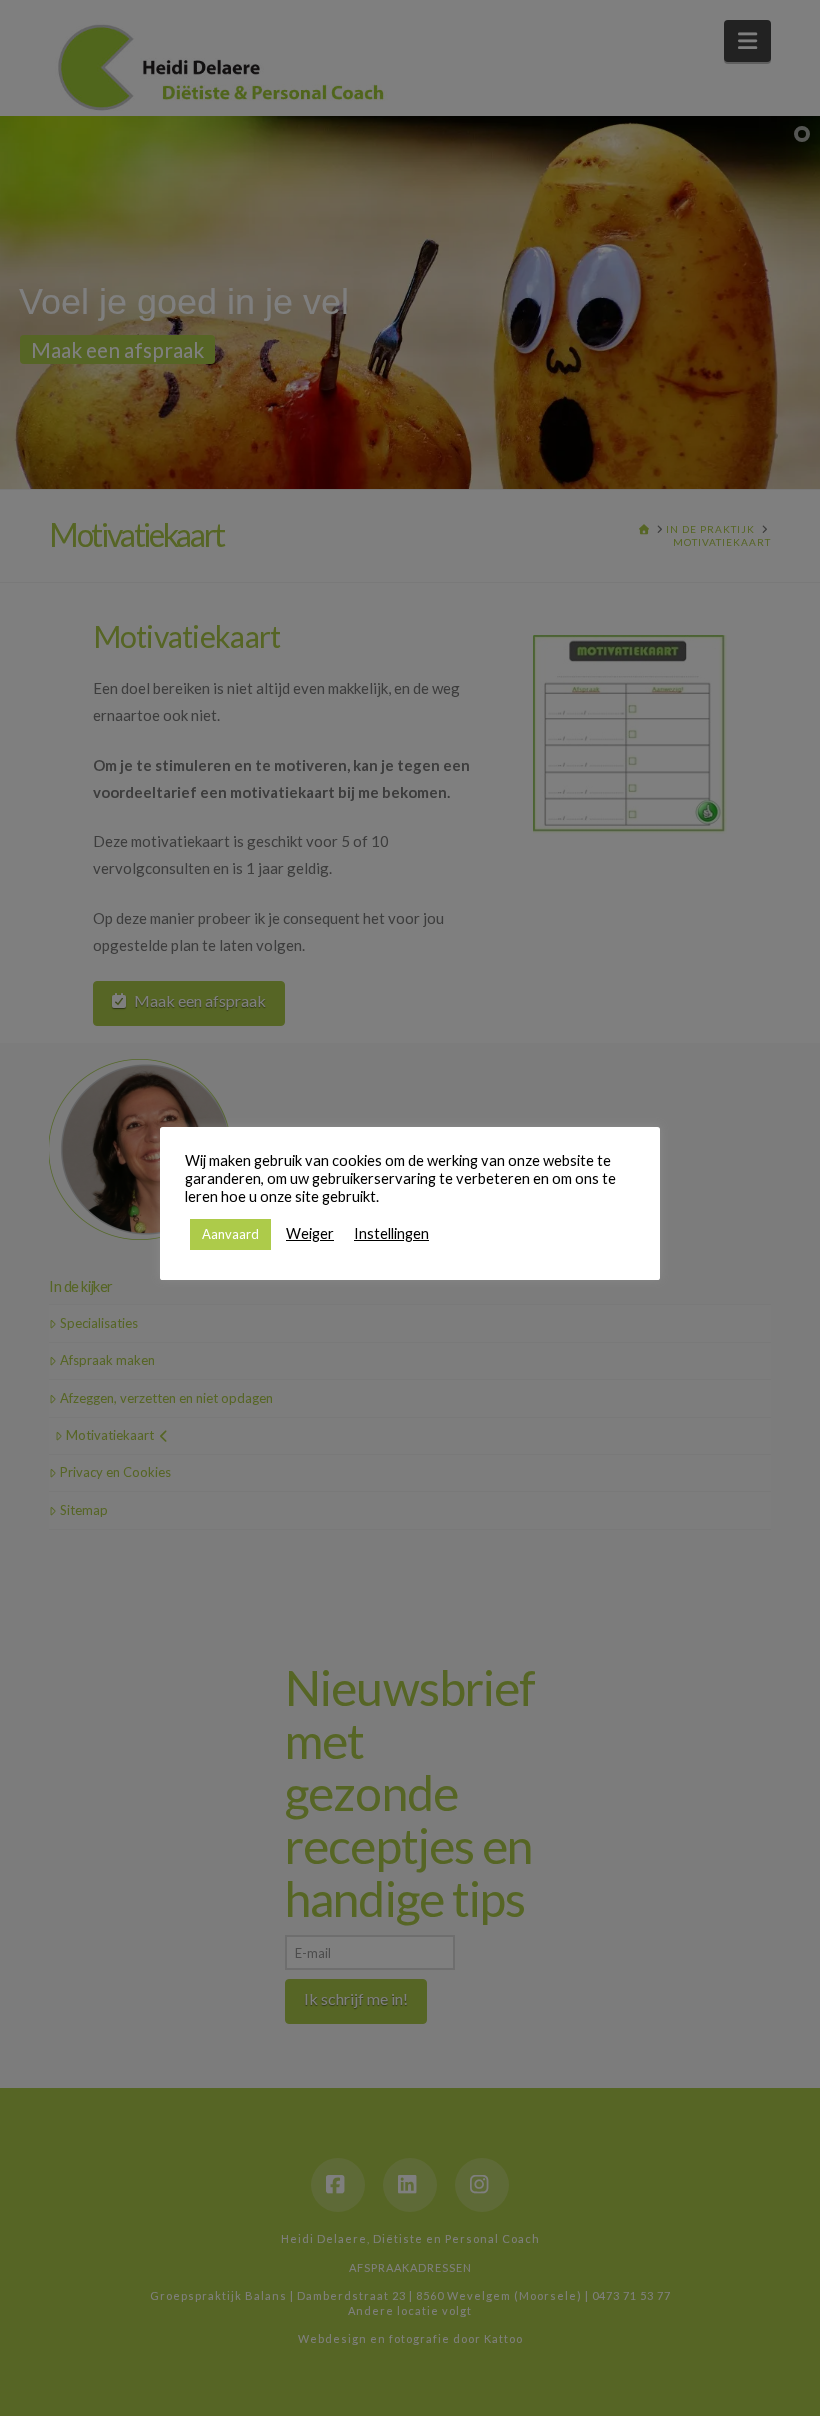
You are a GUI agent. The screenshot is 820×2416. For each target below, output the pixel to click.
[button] (747, 41)
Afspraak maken (107, 1360)
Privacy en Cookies (115, 1472)
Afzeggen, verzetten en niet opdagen (166, 1398)
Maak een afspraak (200, 1000)
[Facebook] (338, 2185)
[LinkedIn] (410, 2185)
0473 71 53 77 (631, 2295)
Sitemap (84, 1510)
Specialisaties (99, 1323)
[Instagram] (482, 2185)
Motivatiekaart (110, 1435)
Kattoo (503, 2338)
